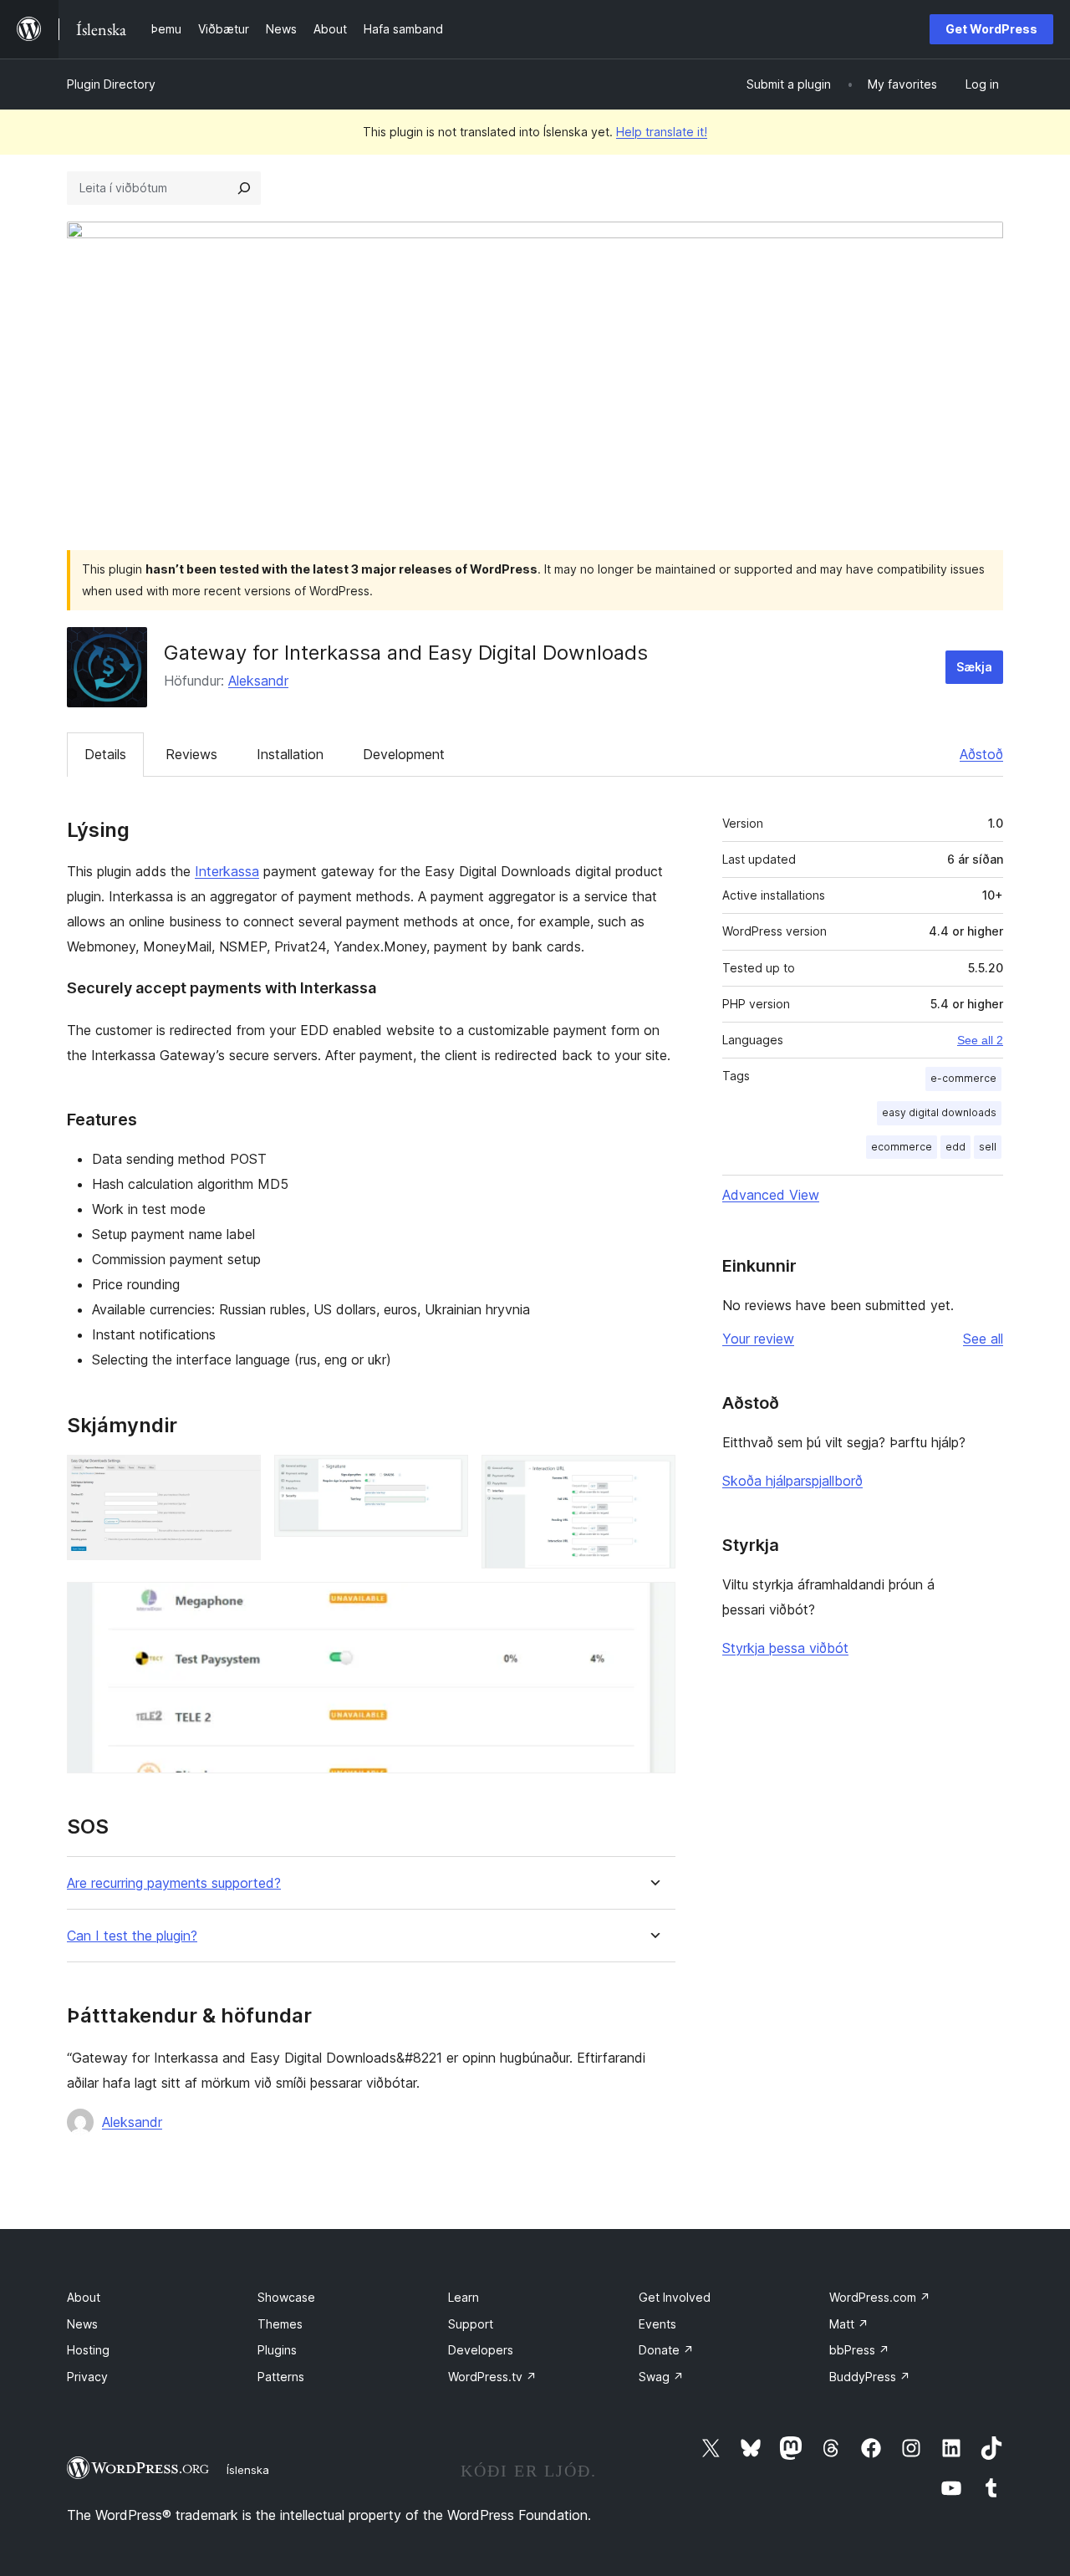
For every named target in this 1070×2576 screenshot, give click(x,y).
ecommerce (902, 1147)
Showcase (286, 2297)
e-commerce (963, 1078)
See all (983, 1339)
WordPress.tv (492, 2377)
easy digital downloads (939, 1112)
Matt (849, 2324)
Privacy (87, 2377)
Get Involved (675, 2297)
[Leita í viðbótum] (244, 188)
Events (657, 2324)
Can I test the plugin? (132, 1936)
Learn (464, 2297)
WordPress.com (880, 2297)
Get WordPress (991, 29)
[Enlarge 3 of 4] (653, 1477)
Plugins (277, 2350)
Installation (290, 754)
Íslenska (248, 2470)
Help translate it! (662, 132)
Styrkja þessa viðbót (785, 1648)
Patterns (281, 2377)
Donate (666, 2350)
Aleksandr (258, 681)
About (84, 2297)
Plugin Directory (111, 84)
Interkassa (227, 871)
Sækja (974, 667)
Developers (481, 2350)
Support (471, 2324)
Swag (661, 2377)
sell (988, 1147)
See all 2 (980, 1040)
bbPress (859, 2350)
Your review (758, 1339)
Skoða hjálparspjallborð (792, 1481)
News (82, 2324)
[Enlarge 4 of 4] (653, 1604)
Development (404, 754)
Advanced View (771, 1195)
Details (105, 754)
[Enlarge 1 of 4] (238, 1477)
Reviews (191, 754)
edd (955, 1147)
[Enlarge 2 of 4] (446, 1477)
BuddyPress (870, 2377)
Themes (280, 2324)
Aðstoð (981, 754)
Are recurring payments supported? (174, 1883)
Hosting (88, 2350)
